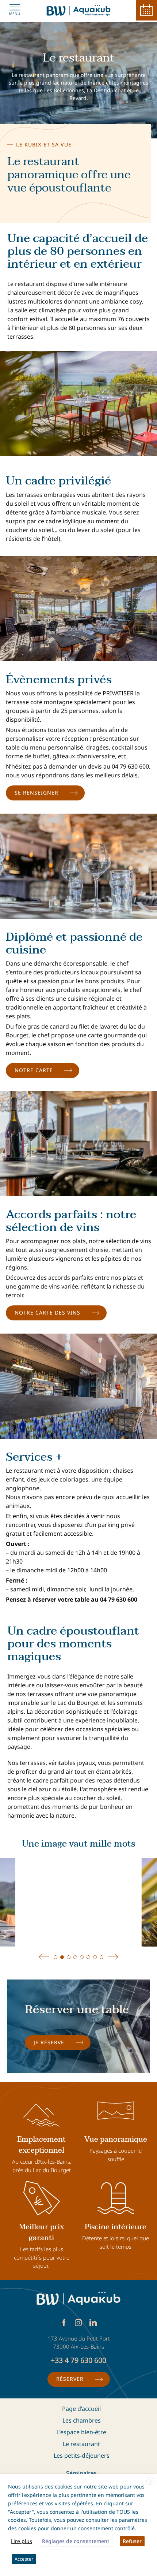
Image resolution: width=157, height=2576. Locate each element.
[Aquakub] (79, 10)
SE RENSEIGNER (37, 793)
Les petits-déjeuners (82, 2456)
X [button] (151, 2481)
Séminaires (81, 2473)
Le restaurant (81, 2444)
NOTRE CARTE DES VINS (47, 1313)
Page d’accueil (81, 2409)
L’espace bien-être (82, 2432)
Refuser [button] (132, 2541)
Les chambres (82, 2420)
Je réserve (49, 2042)
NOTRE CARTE (34, 1070)
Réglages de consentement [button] (76, 2541)
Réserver (70, 2379)
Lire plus (22, 2541)
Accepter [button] (24, 2559)
